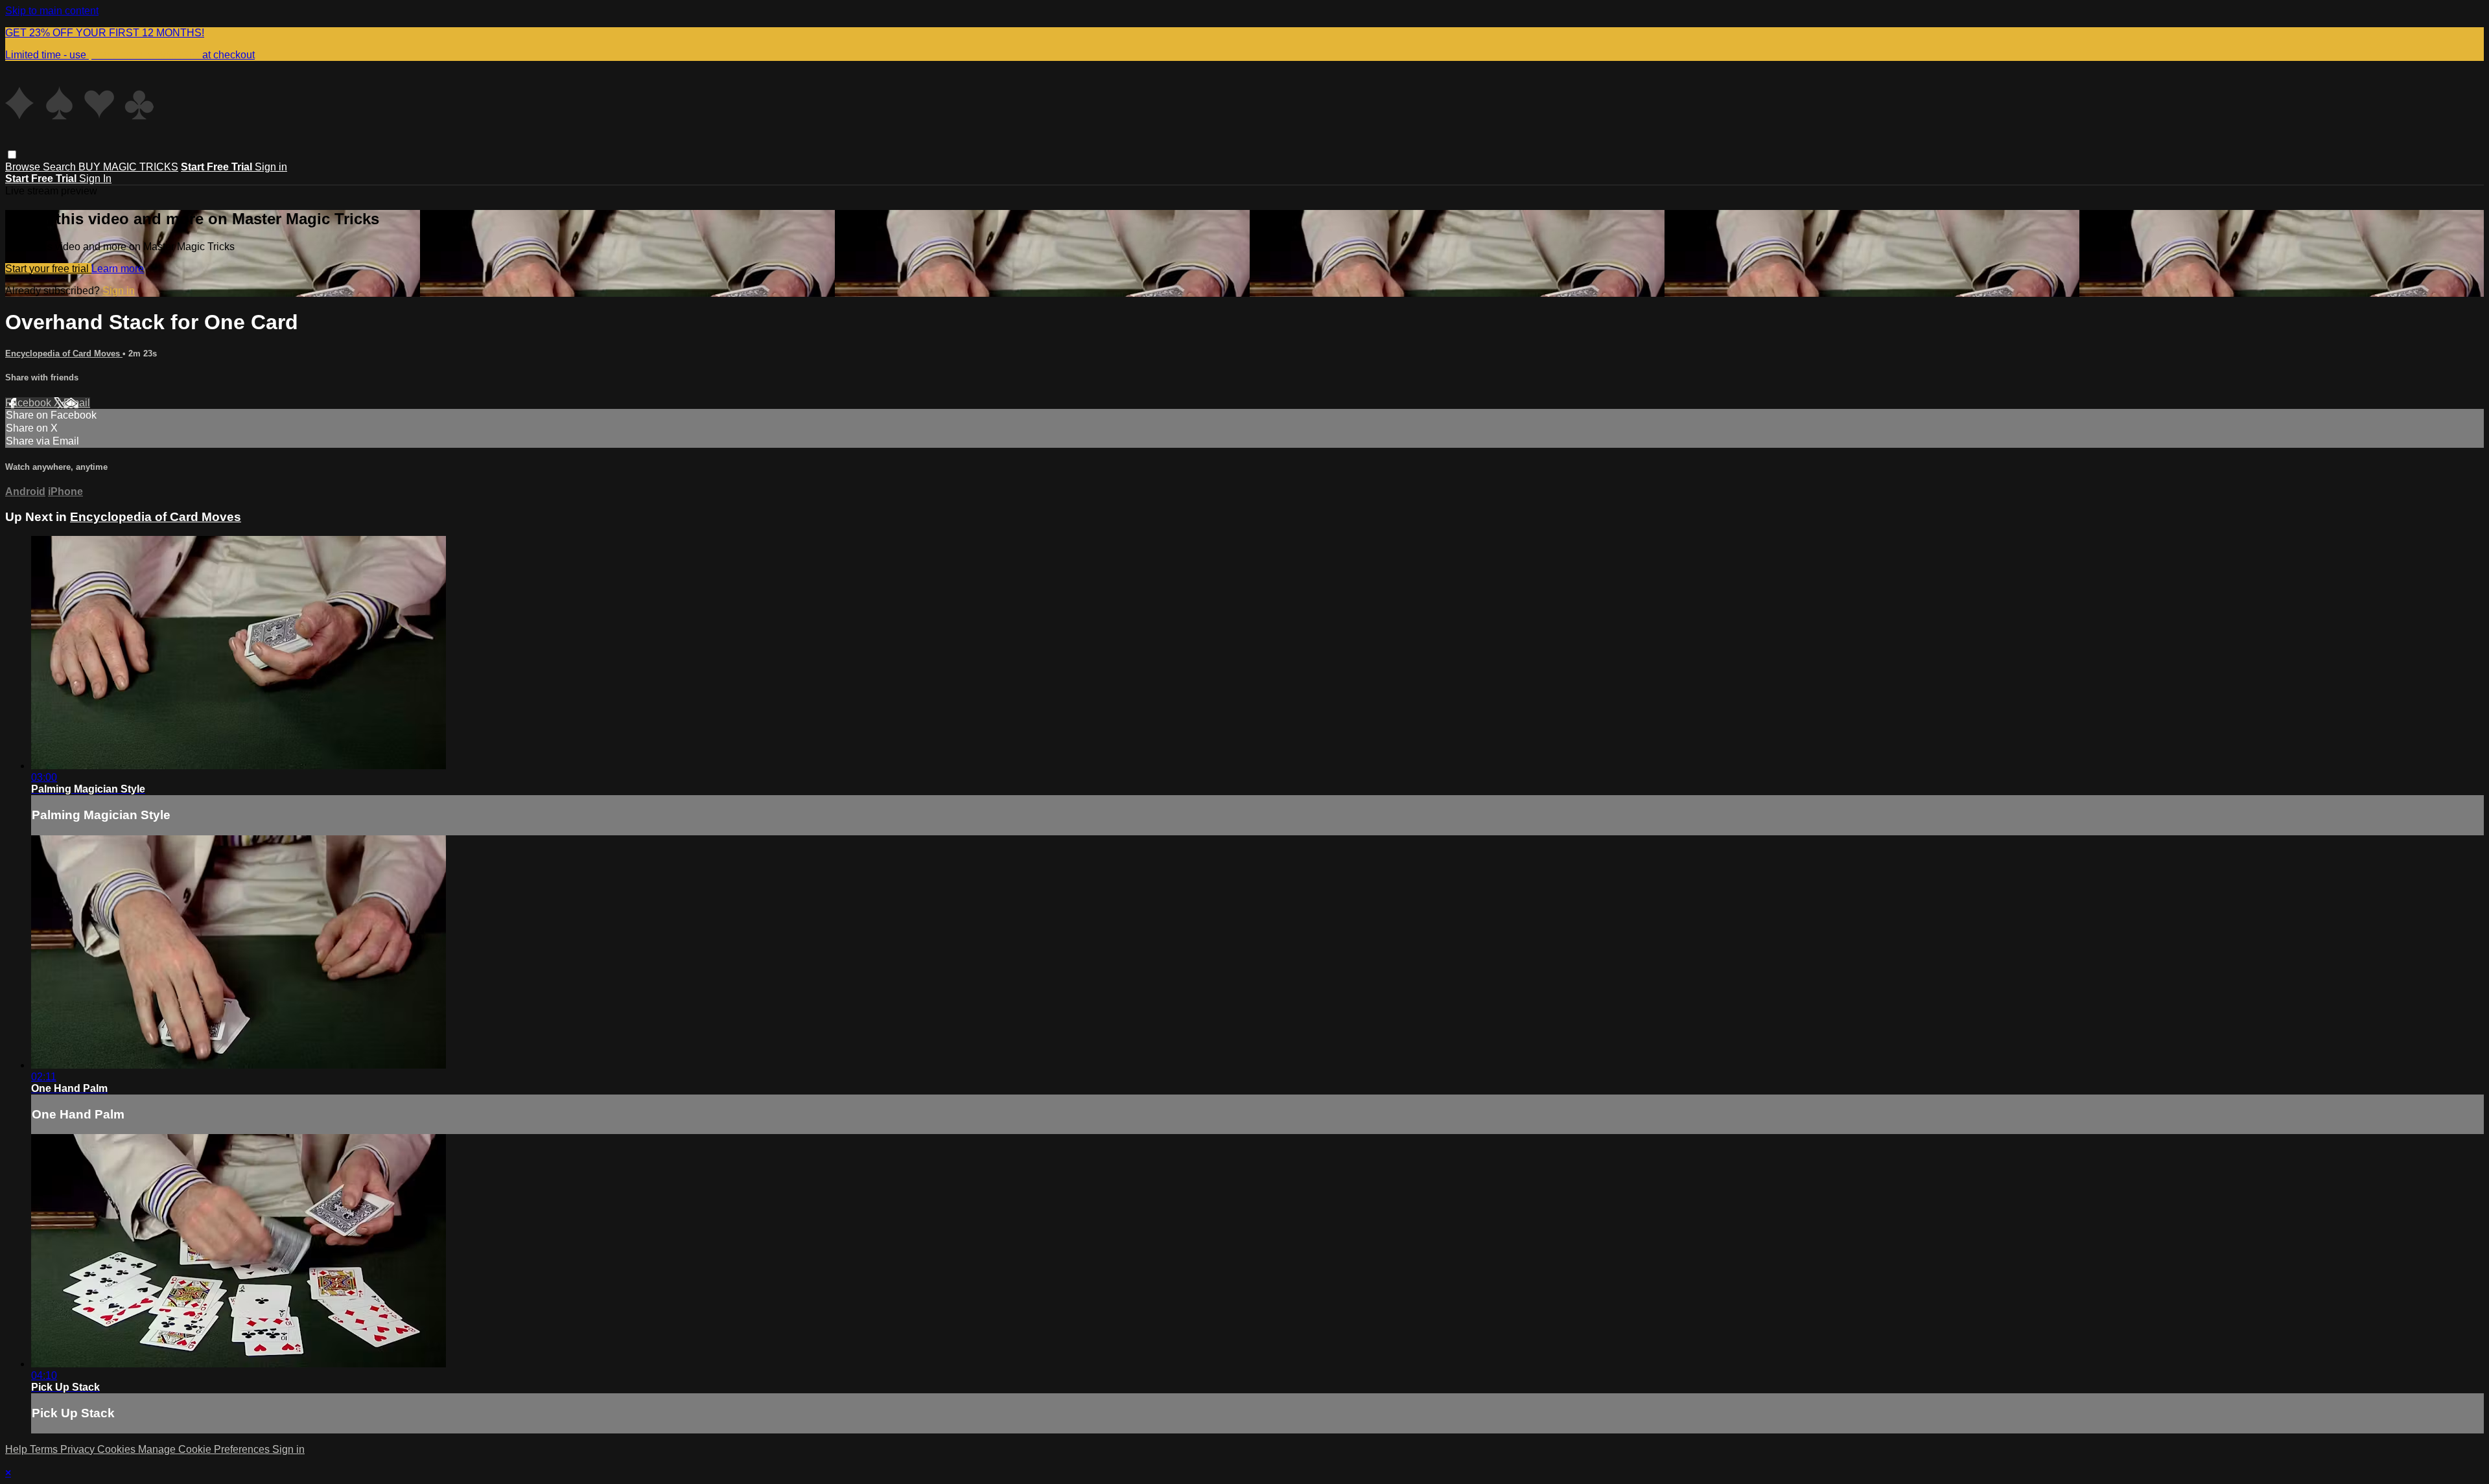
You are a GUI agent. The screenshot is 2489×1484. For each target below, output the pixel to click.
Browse (24, 167)
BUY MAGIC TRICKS (128, 167)
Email (77, 403)
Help (18, 1449)
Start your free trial (48, 269)
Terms (45, 1449)
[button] (12, 155)
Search (61, 167)
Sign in (271, 167)
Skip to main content (52, 11)
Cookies (118, 1449)
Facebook (29, 403)
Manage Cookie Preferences (205, 1449)
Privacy (79, 1449)
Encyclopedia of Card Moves (64, 354)
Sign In (95, 179)
